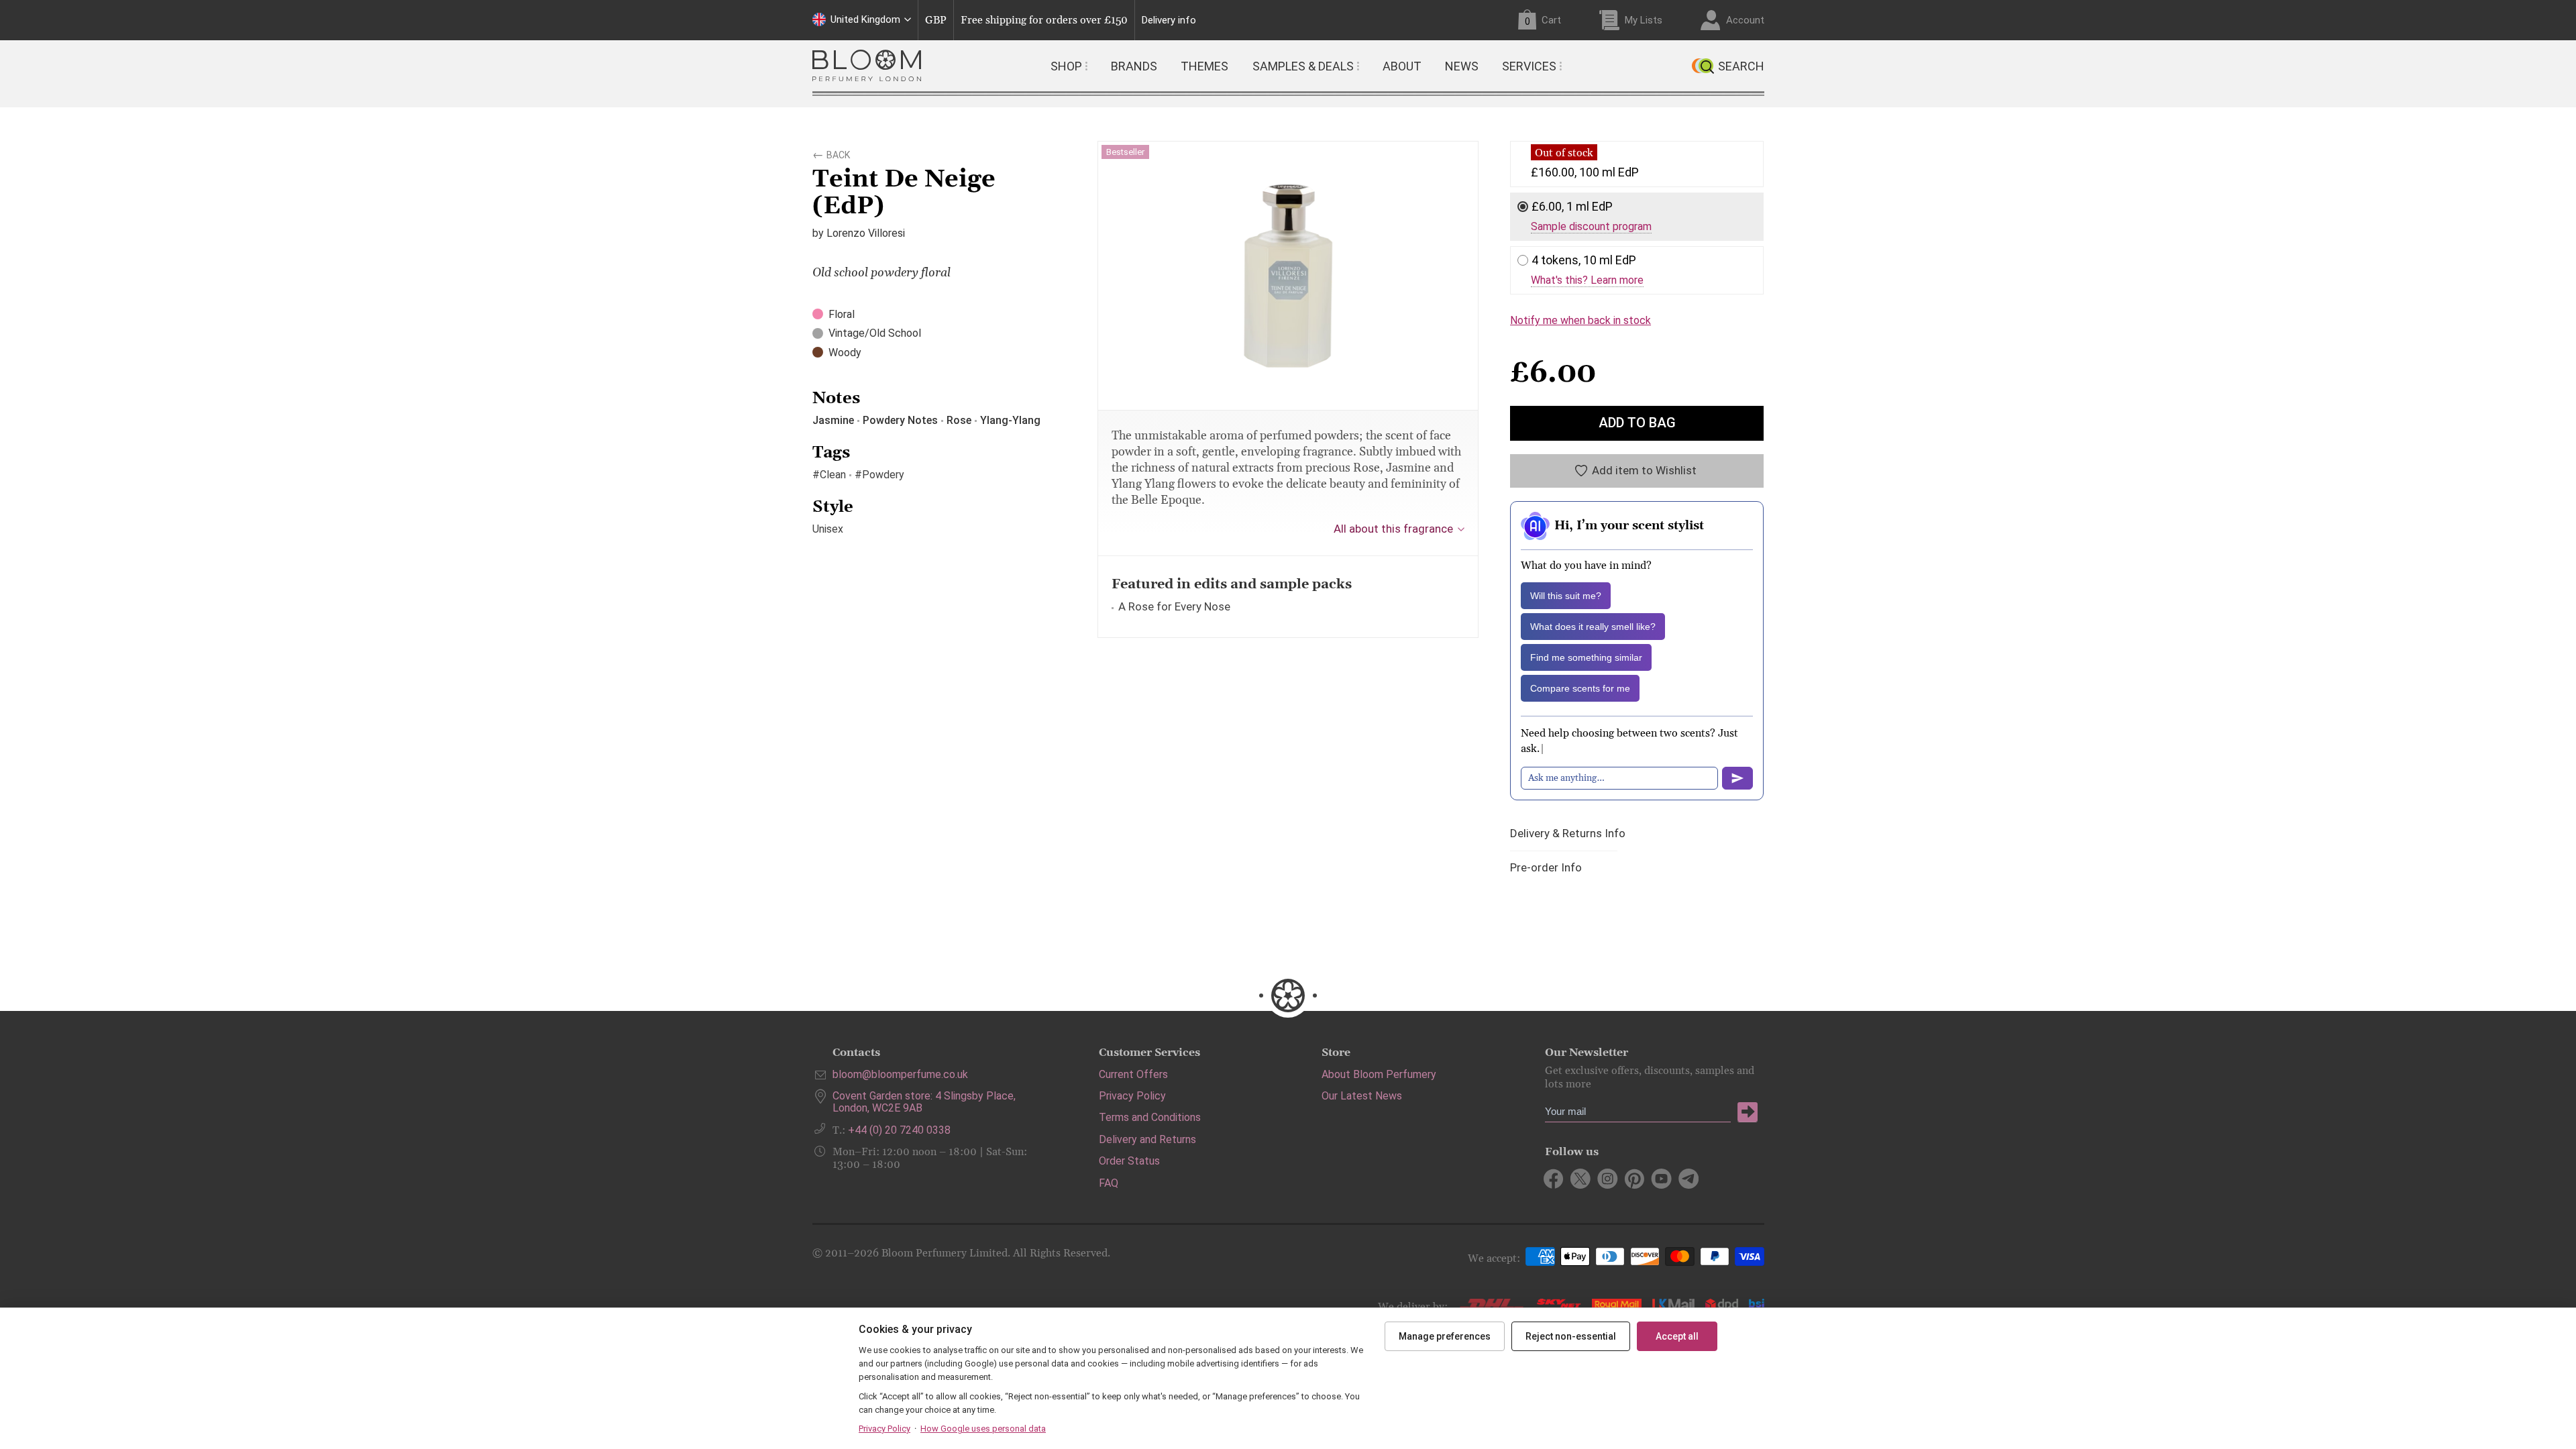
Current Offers (1133, 1074)
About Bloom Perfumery (1379, 1074)
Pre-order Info (1546, 868)
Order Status (1129, 1161)
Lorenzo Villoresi (866, 233)
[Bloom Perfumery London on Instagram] (1608, 1179)
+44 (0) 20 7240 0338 (899, 1130)
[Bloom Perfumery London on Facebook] (1554, 1179)
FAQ (1109, 1183)
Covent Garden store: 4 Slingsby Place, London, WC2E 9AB (924, 1102)
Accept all (1677, 1336)
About (1402, 66)
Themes (1204, 66)
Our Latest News (1362, 1096)
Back (838, 153)
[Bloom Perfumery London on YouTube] (1661, 1179)
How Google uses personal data (983, 1429)
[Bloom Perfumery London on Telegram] (1688, 1179)
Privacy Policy (1132, 1096)
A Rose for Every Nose (1174, 606)
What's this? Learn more (1587, 280)
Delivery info (1169, 20)
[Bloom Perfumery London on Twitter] (1581, 1179)
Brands (1134, 66)
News (1462, 66)
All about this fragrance (1393, 529)
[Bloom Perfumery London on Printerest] (1634, 1179)
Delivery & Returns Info (1568, 834)
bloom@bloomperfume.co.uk (900, 1074)
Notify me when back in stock (1580, 320)
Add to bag (1637, 423)
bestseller (1125, 152)
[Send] (1737, 778)
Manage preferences (1445, 1336)
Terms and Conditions (1150, 1117)
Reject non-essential (1571, 1336)
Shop (1066, 66)
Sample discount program (1591, 227)
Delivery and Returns (1147, 1139)
